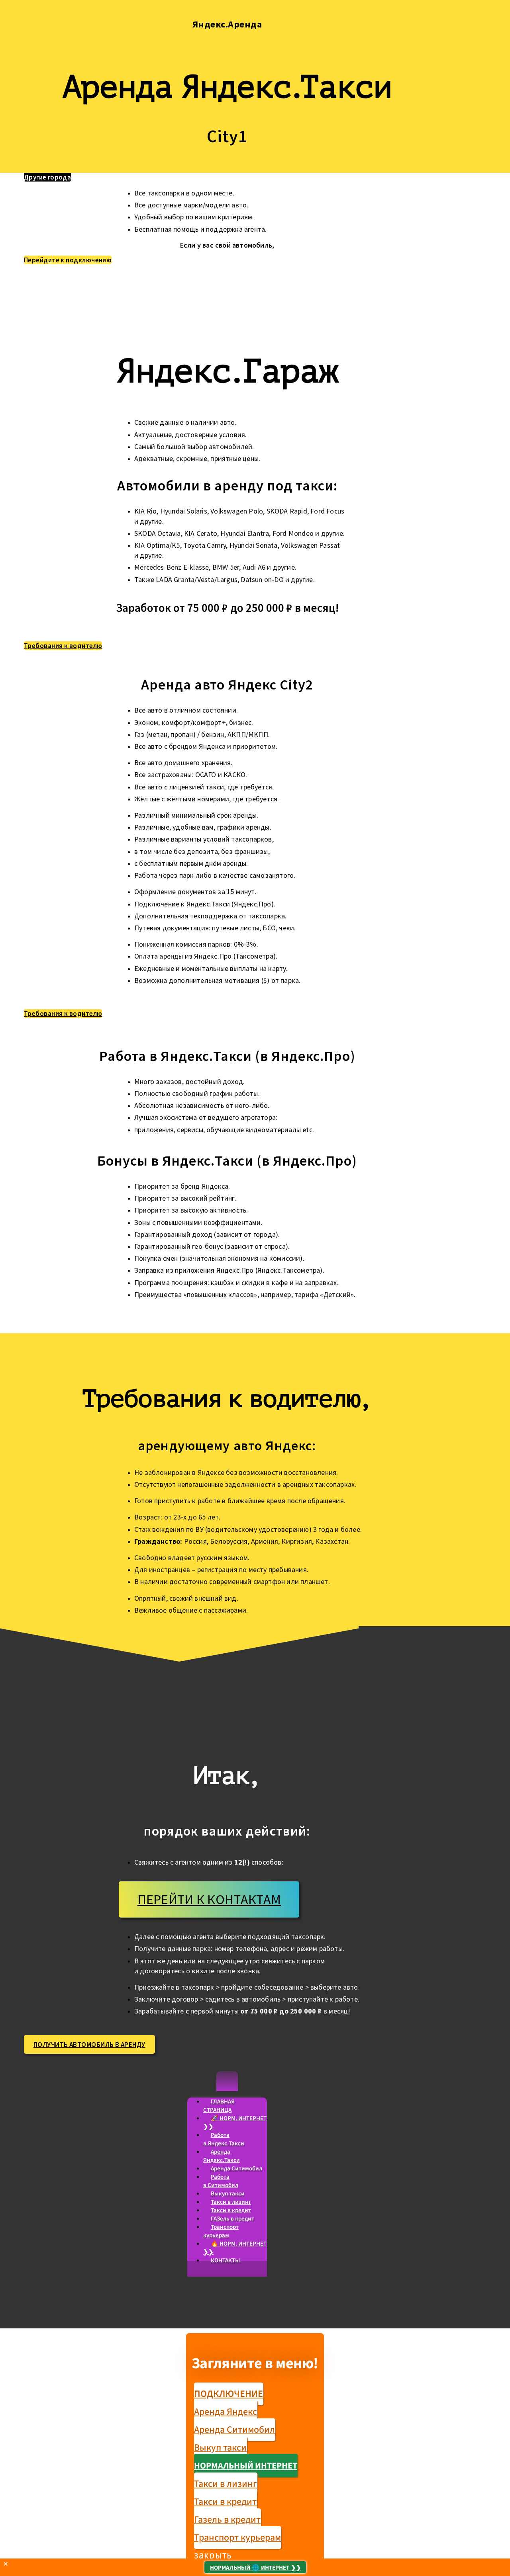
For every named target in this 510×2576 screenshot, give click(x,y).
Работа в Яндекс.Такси (224, 2139)
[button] (227, 2081)
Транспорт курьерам (221, 2231)
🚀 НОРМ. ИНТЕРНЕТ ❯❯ (235, 2123)
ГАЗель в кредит (232, 2219)
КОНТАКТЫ (225, 2261)
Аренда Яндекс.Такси (222, 2156)
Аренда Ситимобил (236, 2169)
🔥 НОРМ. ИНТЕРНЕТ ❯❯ (235, 2248)
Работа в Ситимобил (221, 2181)
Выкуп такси (228, 2194)
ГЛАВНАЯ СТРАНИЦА (219, 2106)
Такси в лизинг (231, 2202)
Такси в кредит (231, 2210)
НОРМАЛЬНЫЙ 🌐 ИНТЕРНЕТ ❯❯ (256, 2568)
